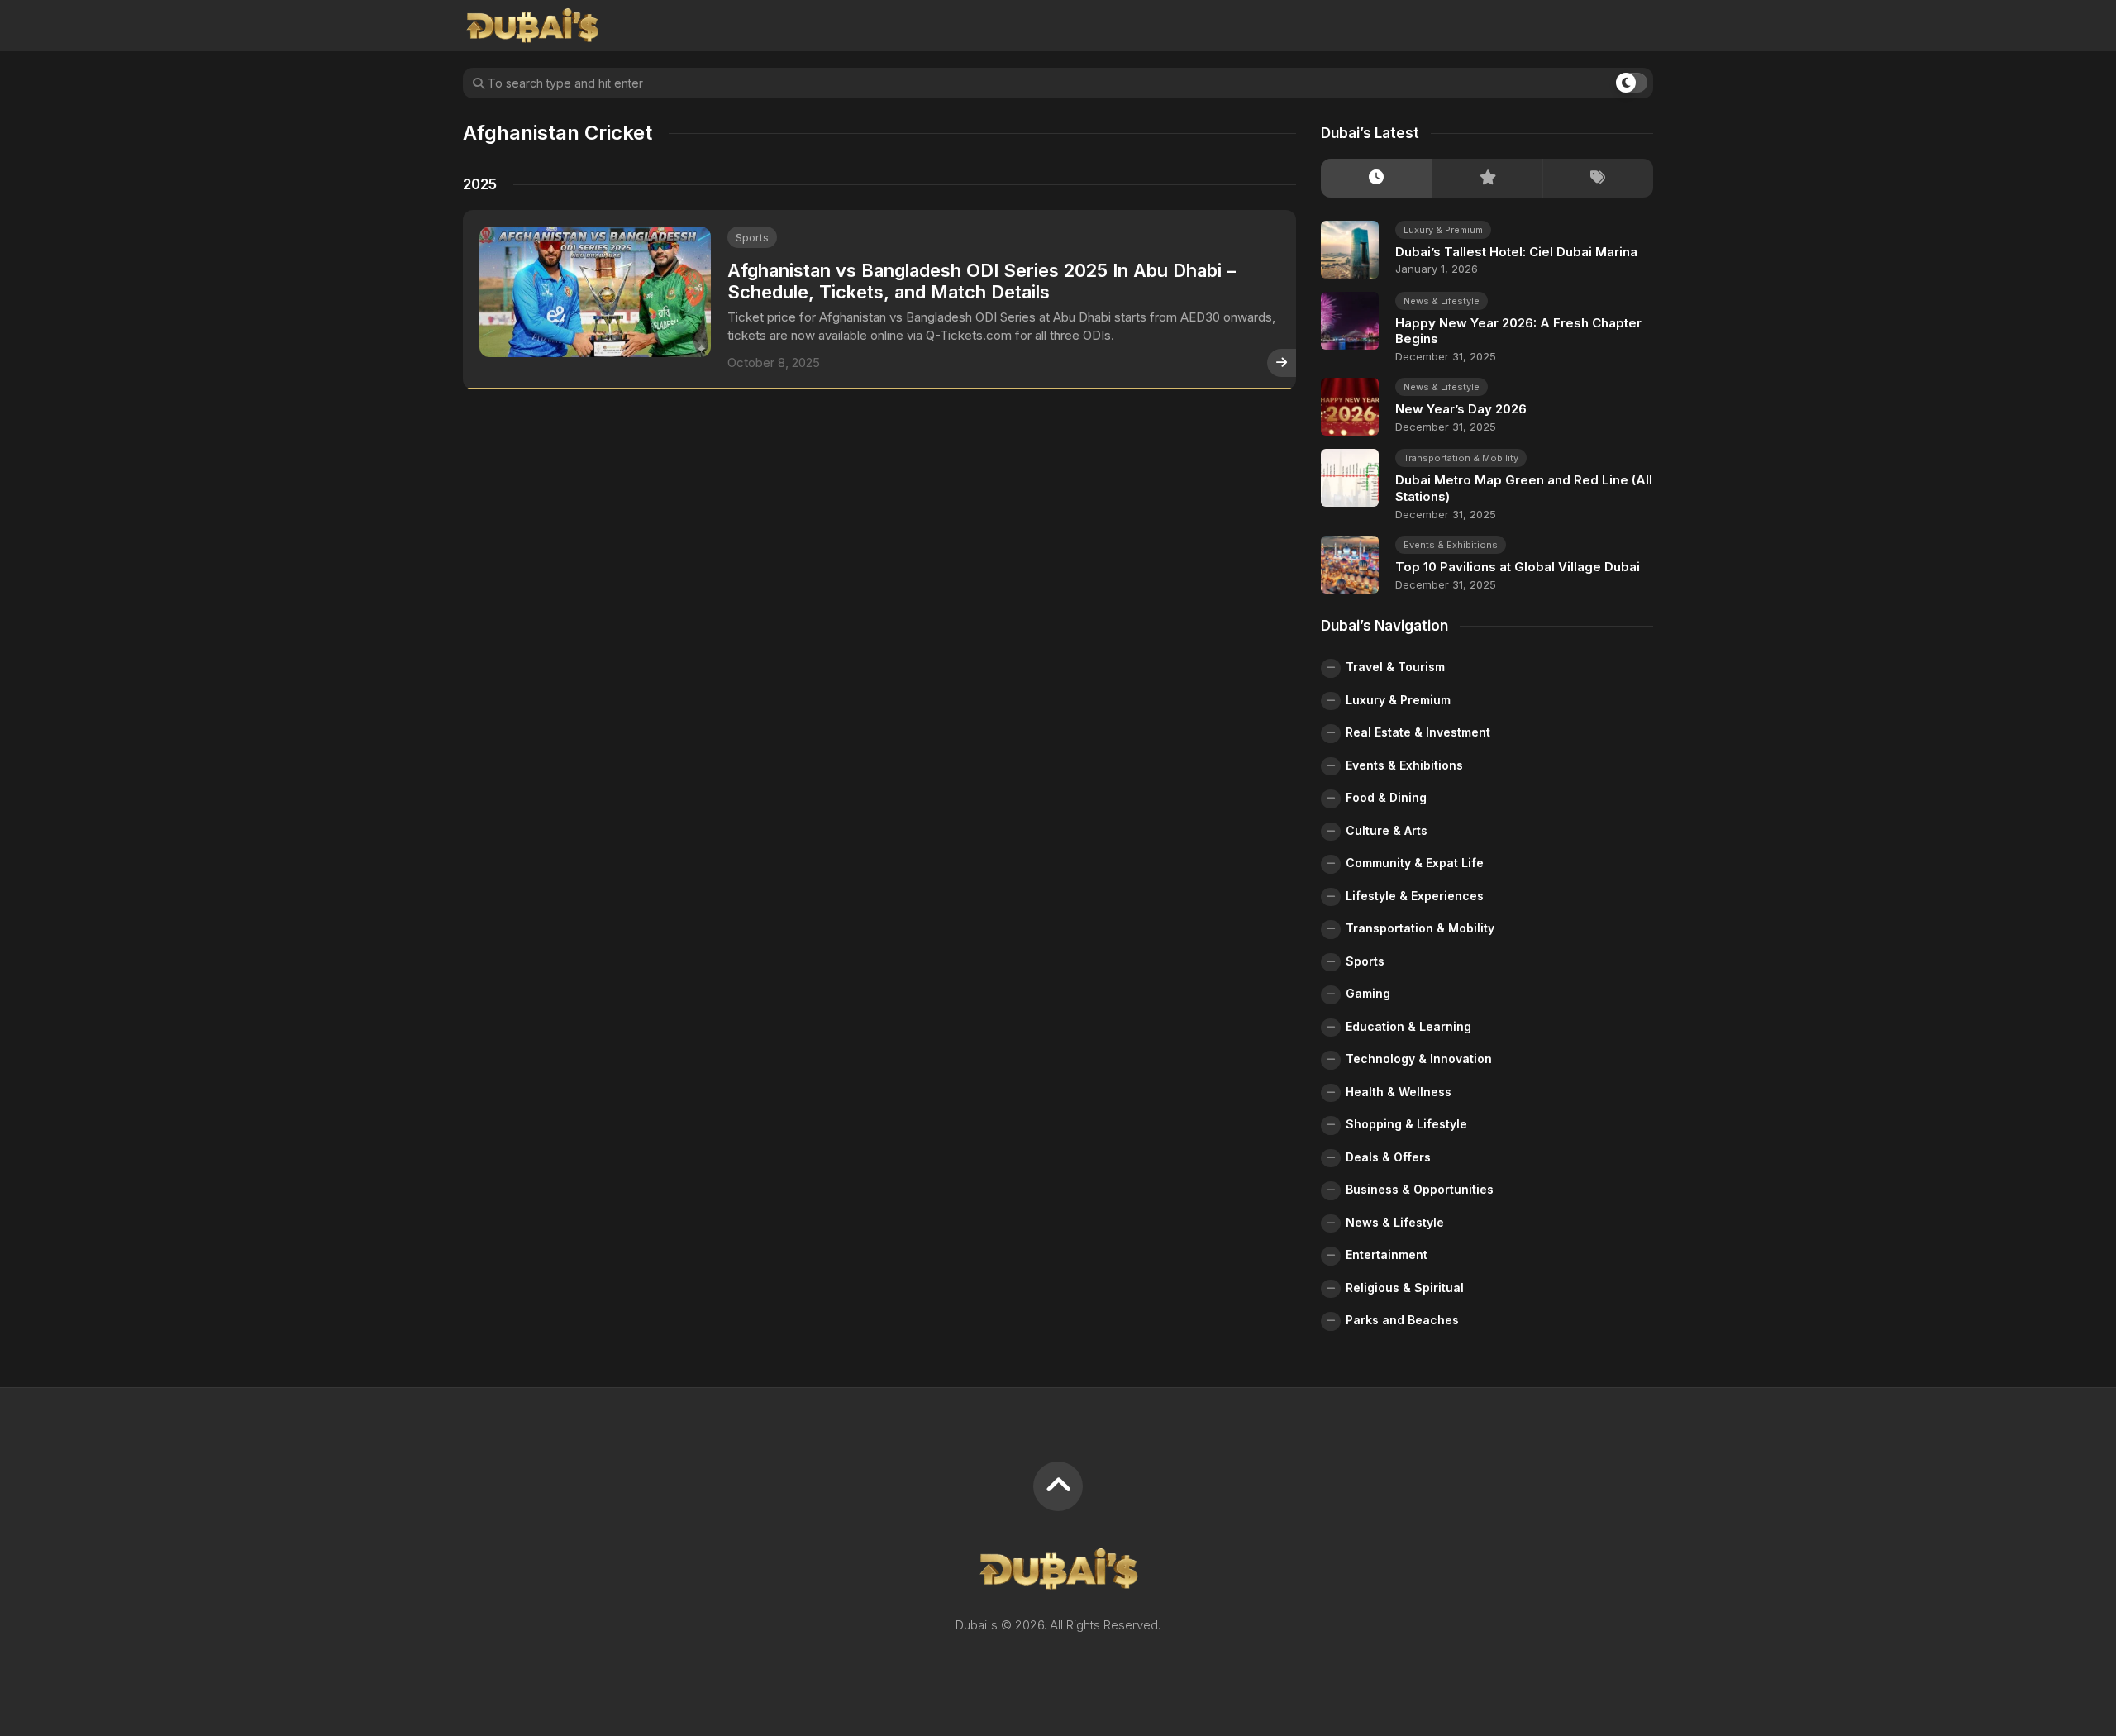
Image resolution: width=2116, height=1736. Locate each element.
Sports (752, 237)
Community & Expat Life (1415, 863)
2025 (480, 184)
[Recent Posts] (1376, 178)
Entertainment (1387, 1254)
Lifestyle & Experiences (1415, 896)
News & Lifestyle (1442, 301)
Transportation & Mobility (1461, 458)
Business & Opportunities (1420, 1189)
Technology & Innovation (1419, 1059)
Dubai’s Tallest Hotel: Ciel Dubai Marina (1516, 252)
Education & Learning (1408, 1026)
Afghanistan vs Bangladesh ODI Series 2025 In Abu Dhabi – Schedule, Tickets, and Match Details (982, 281)
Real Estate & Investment (1418, 732)
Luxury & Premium (1443, 230)
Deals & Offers (1388, 1157)
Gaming (1368, 993)
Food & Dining (1386, 797)
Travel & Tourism (1395, 667)
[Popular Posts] (1487, 178)
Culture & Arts (1387, 830)
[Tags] (1598, 178)
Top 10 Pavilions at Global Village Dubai (1518, 567)
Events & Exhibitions (1451, 545)
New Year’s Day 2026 (1461, 409)
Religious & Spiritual (1405, 1288)
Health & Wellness (1399, 1092)
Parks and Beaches (1402, 1320)
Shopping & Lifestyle (1406, 1124)
